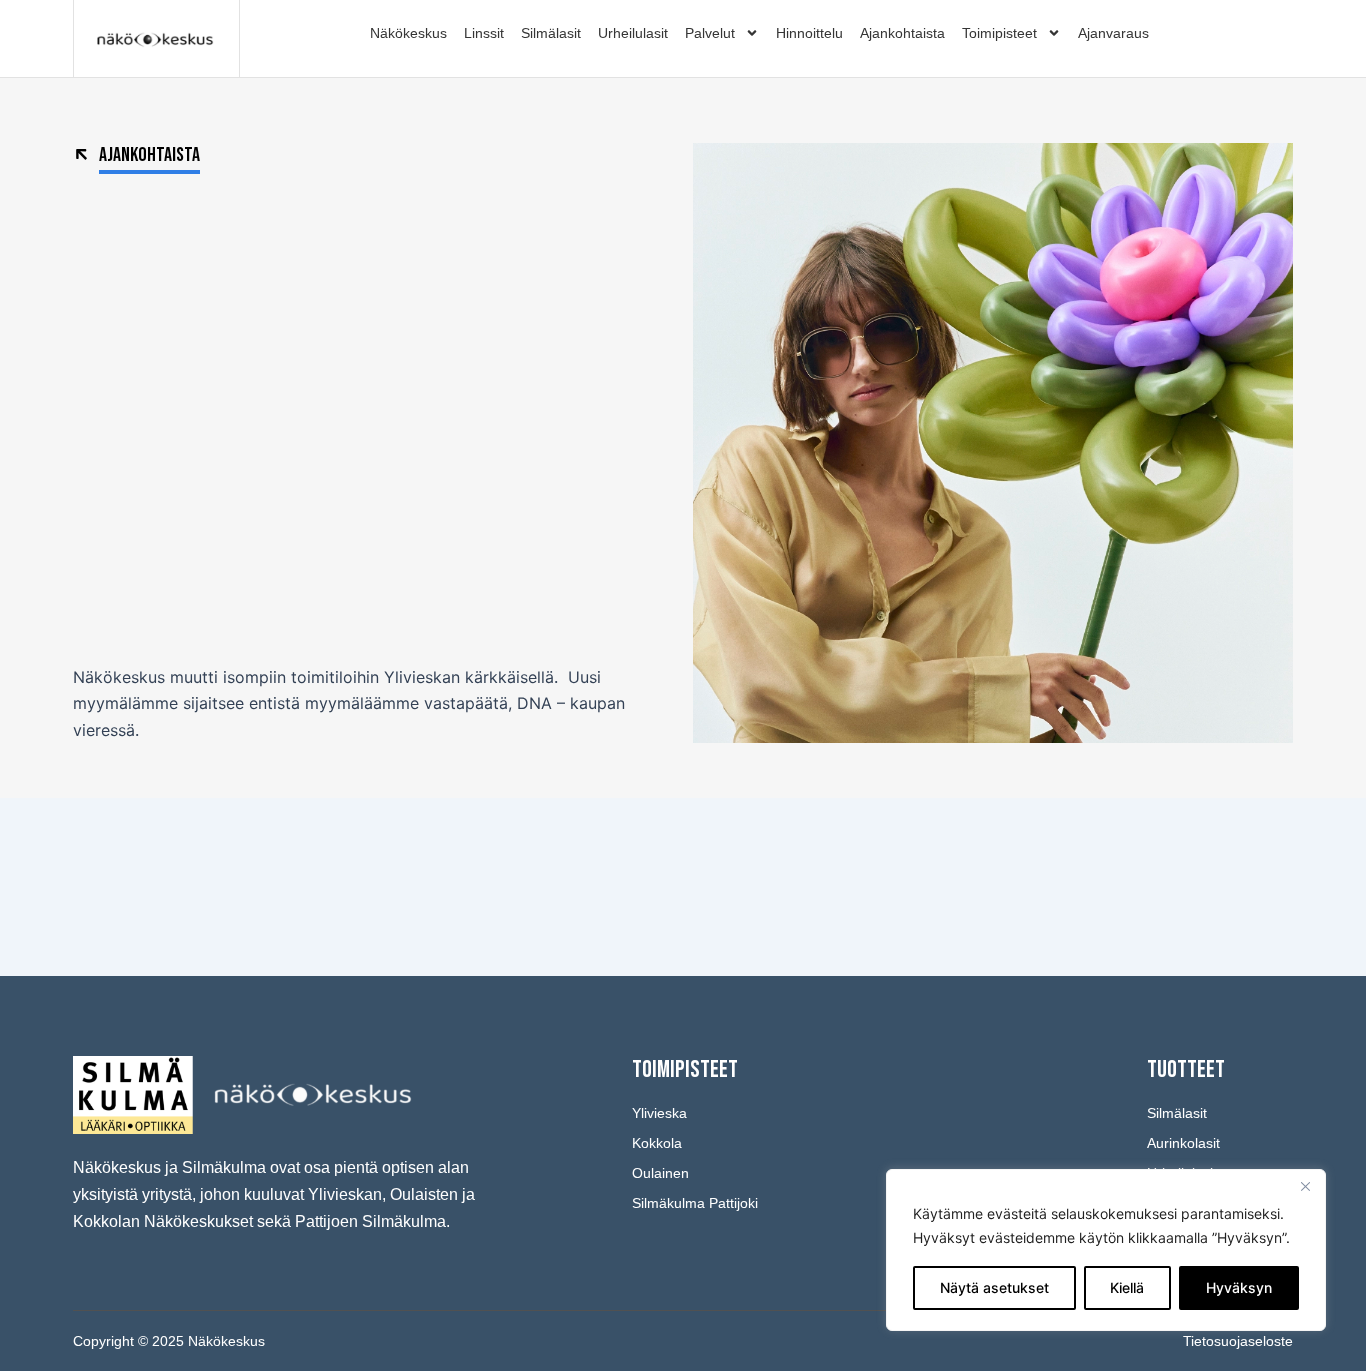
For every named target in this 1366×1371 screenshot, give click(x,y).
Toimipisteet (999, 33)
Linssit (484, 33)
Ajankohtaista (902, 33)
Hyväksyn (1239, 1287)
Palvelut (710, 33)
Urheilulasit (633, 33)
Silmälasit (551, 33)
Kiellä (1127, 1287)
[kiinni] (1305, 1186)
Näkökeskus (408, 33)
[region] (1106, 1250)
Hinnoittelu (809, 33)
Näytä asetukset (994, 1287)
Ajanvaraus (1113, 33)
